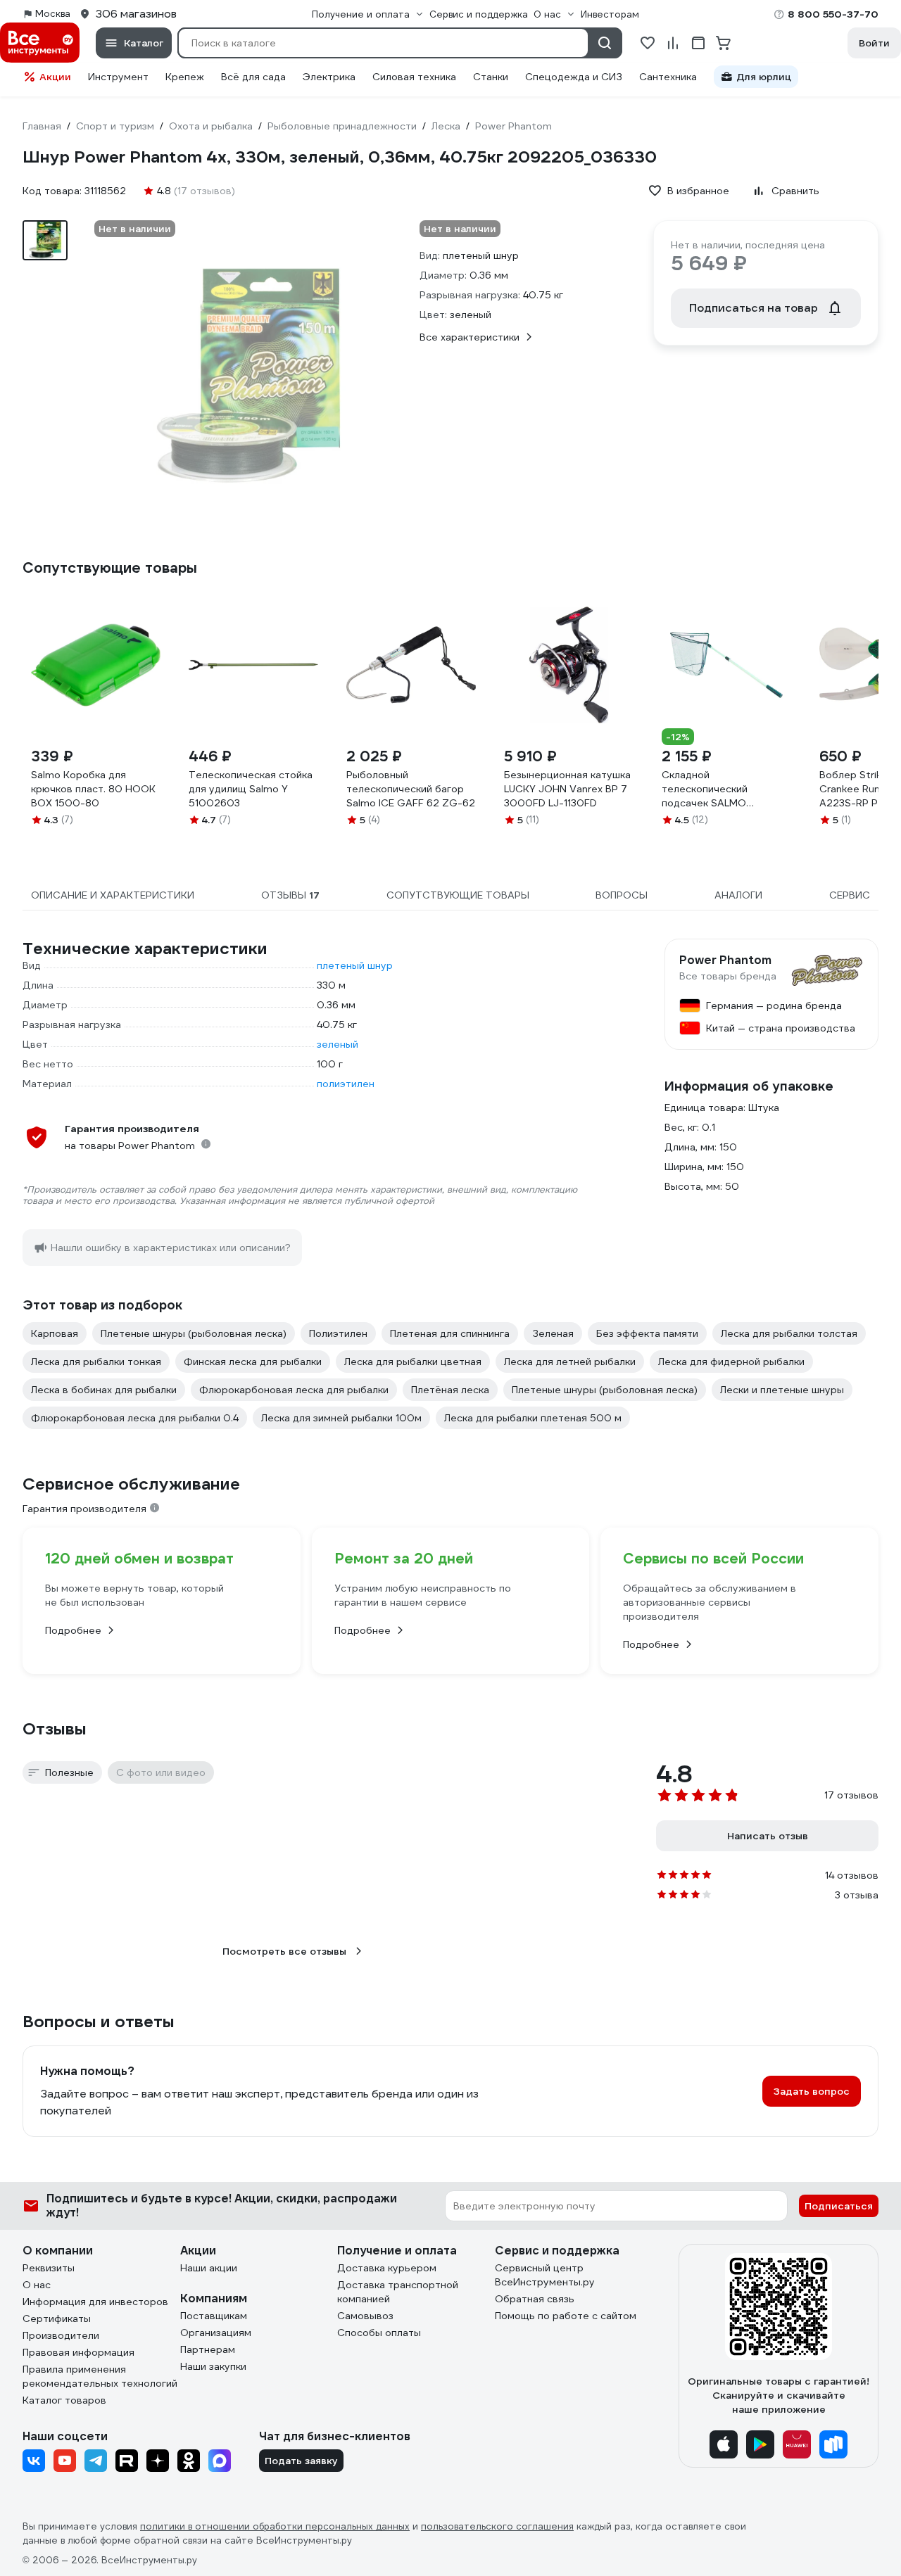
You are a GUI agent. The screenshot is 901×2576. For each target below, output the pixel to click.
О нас (37, 2285)
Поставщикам (214, 2316)
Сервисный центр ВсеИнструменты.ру (545, 2275)
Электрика (329, 77)
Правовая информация (78, 2352)
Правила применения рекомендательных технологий (100, 2376)
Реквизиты (49, 2268)
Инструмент (118, 77)
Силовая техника (414, 77)
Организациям (216, 2333)
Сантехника (668, 77)
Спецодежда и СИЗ (574, 77)
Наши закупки (213, 2366)
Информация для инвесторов (95, 2302)
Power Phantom (725, 960)
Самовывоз (365, 2316)
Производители (61, 2335)
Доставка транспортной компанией (398, 2292)
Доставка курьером (387, 2268)
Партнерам (208, 2349)
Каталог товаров (64, 2400)
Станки (491, 77)
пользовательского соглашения (497, 2526)
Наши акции (209, 2268)
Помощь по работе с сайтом (566, 2316)
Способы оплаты (379, 2333)
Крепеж (185, 77)
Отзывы (55, 1729)
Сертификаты (57, 2318)
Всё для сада (253, 77)
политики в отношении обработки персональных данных (275, 2526)
